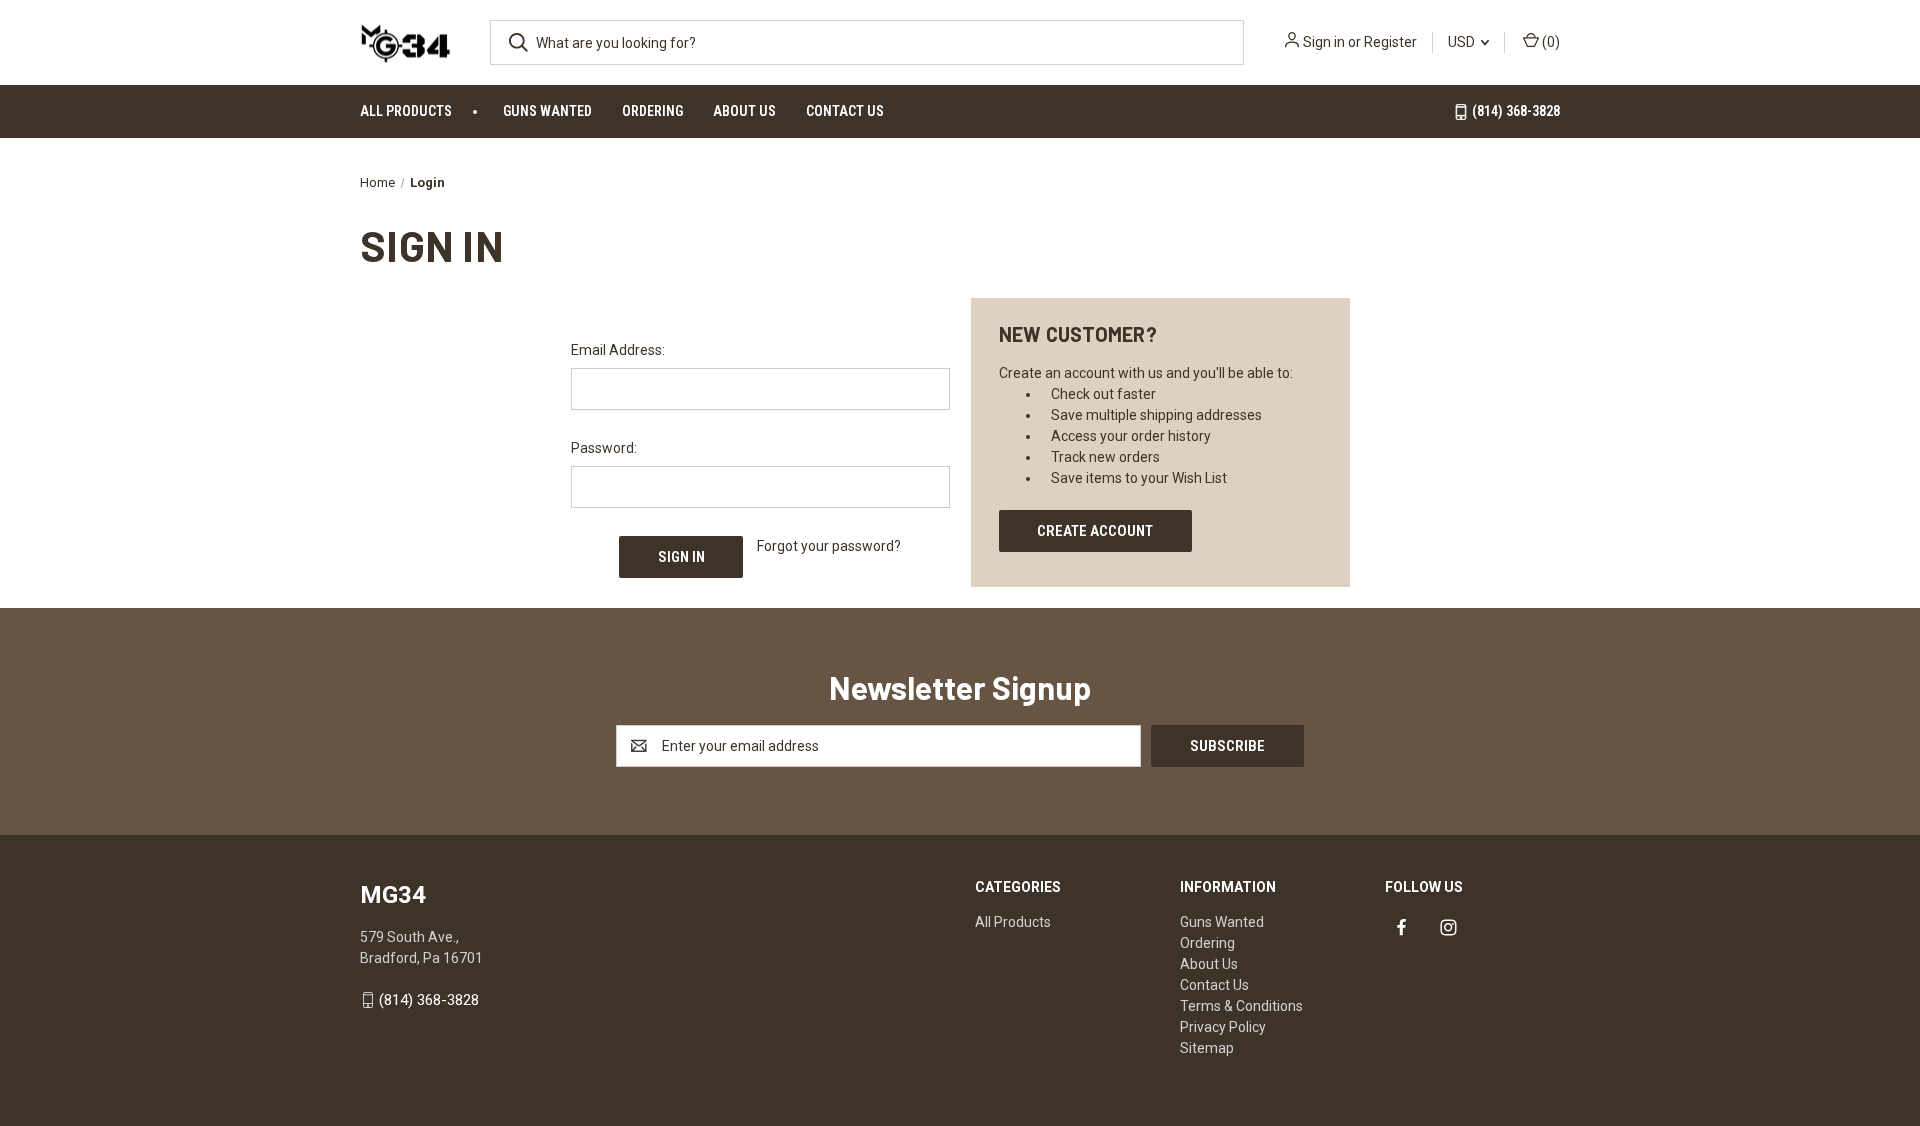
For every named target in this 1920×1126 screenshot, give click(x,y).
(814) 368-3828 (1514, 111)
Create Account (1095, 531)
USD (1463, 42)
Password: (604, 448)
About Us (744, 111)
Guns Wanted (547, 111)
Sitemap (1207, 1048)
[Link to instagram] (1448, 927)
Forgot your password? (829, 546)
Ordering (652, 111)
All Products (406, 111)
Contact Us (845, 111)
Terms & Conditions (1241, 1006)
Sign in (1324, 42)
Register (1390, 42)
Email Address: (618, 350)
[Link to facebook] (1401, 927)
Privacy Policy (1223, 1027)
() (1549, 42)
